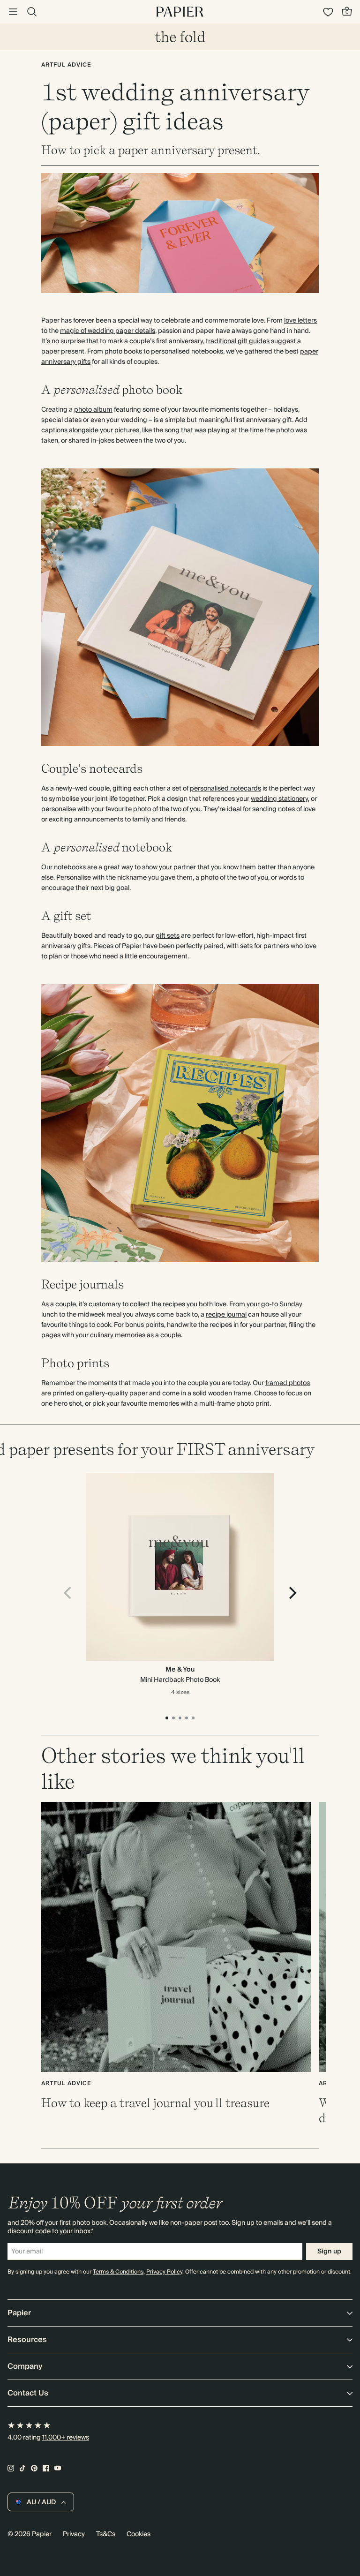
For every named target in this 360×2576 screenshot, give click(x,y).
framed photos (288, 1383)
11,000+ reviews (66, 2438)
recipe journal (226, 1315)
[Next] (292, 1593)
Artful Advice (66, 65)
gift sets (168, 936)
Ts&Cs (106, 2534)
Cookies (139, 2534)
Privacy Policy (164, 2272)
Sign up (329, 2252)
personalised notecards (225, 789)
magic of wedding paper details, (108, 331)
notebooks (70, 867)
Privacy (74, 2534)
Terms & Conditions (118, 2272)
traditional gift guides (238, 341)
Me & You (180, 1670)
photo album (93, 410)
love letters (300, 321)
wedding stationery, (280, 799)
